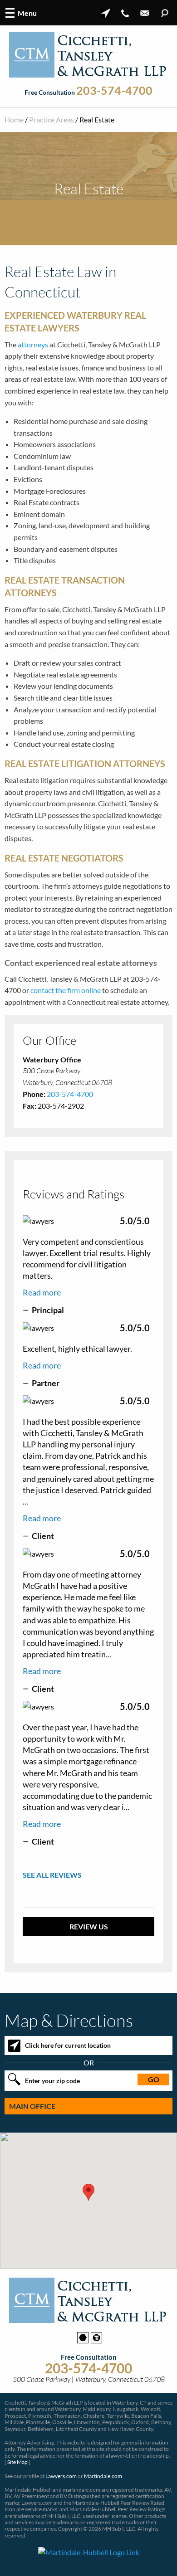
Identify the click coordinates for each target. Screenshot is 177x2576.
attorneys (33, 344)
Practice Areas (52, 119)
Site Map (17, 2462)
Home (14, 119)
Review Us (89, 1926)
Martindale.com (103, 2476)
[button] (88, 2192)
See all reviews (52, 1875)
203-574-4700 (114, 91)
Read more (42, 1292)
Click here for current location (68, 2045)
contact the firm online (66, 990)
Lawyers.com (61, 2476)
